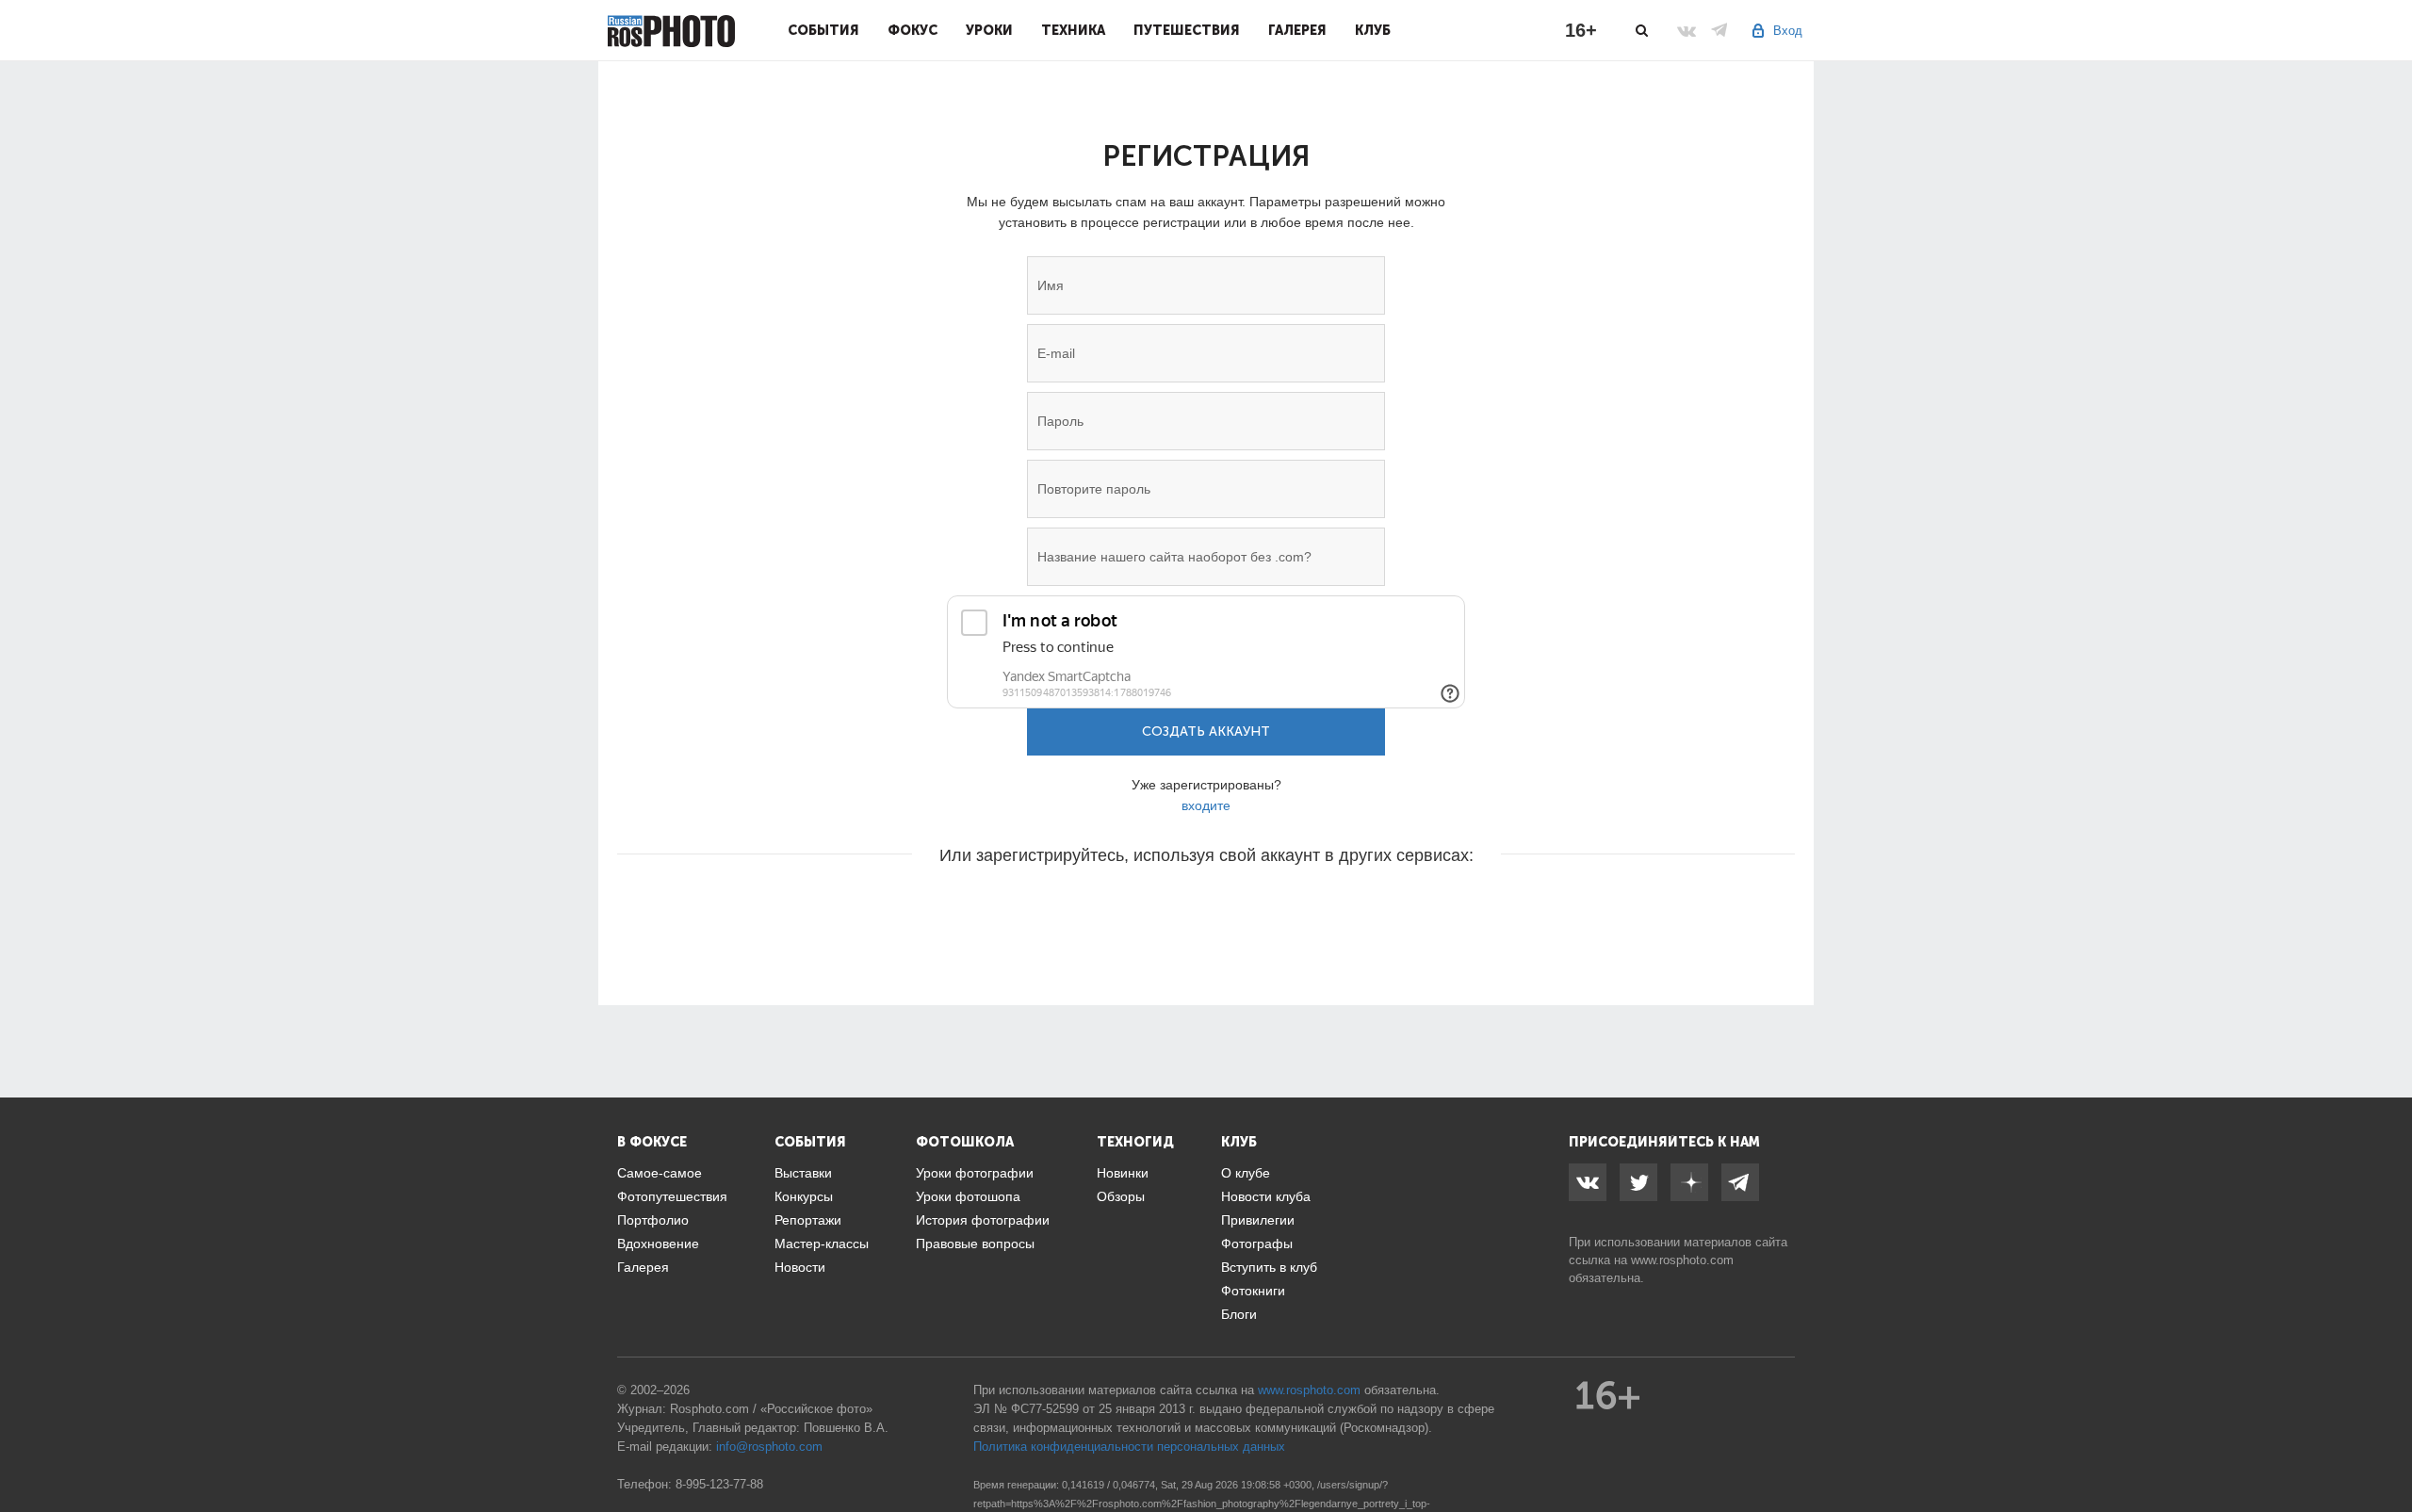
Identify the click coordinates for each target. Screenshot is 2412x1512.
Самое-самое (660, 1173)
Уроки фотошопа (968, 1196)
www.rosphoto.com (1682, 1260)
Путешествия (1187, 30)
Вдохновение (658, 1244)
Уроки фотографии (975, 1173)
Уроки (989, 30)
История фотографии (983, 1220)
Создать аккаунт (1206, 732)
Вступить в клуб (1269, 1267)
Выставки (803, 1173)
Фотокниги (1253, 1291)
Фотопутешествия (672, 1196)
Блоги (1239, 1314)
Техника (1073, 30)
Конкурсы (804, 1196)
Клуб (1373, 30)
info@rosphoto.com (769, 1447)
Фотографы (1257, 1244)
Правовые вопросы (975, 1244)
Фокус (913, 30)
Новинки (1123, 1173)
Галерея (1297, 30)
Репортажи (808, 1220)
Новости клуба (1266, 1196)
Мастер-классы (822, 1244)
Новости (800, 1267)
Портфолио (653, 1220)
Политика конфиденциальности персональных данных (1129, 1447)
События (823, 30)
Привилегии (1258, 1220)
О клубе (1246, 1173)
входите (1206, 805)
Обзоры (1121, 1196)
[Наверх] (2388, 1450)
